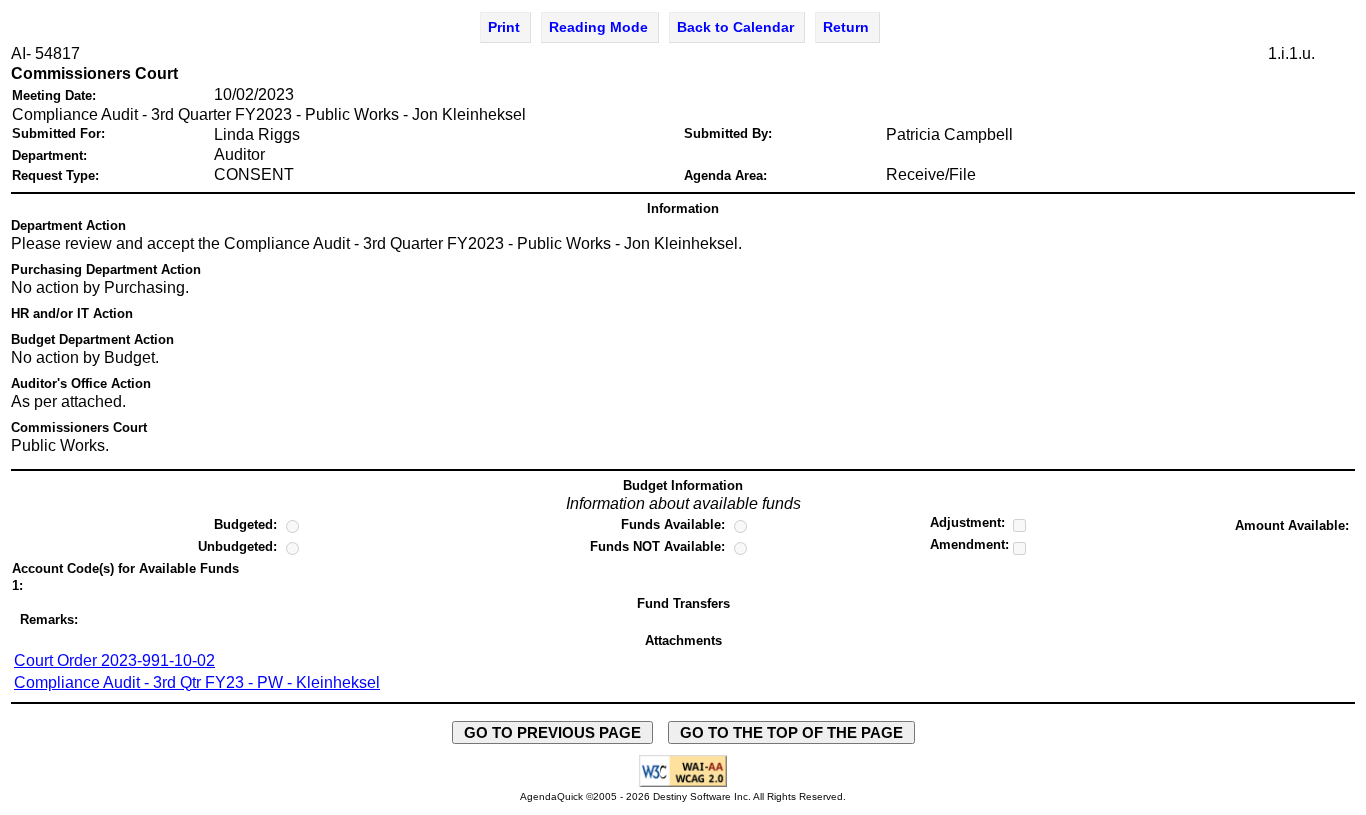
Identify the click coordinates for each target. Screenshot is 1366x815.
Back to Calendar (735, 27)
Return (846, 27)
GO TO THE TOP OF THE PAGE (791, 732)
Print (504, 27)
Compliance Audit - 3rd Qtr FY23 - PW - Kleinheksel (197, 682)
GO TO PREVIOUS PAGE (552, 732)
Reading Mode (598, 27)
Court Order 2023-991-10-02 (114, 660)
